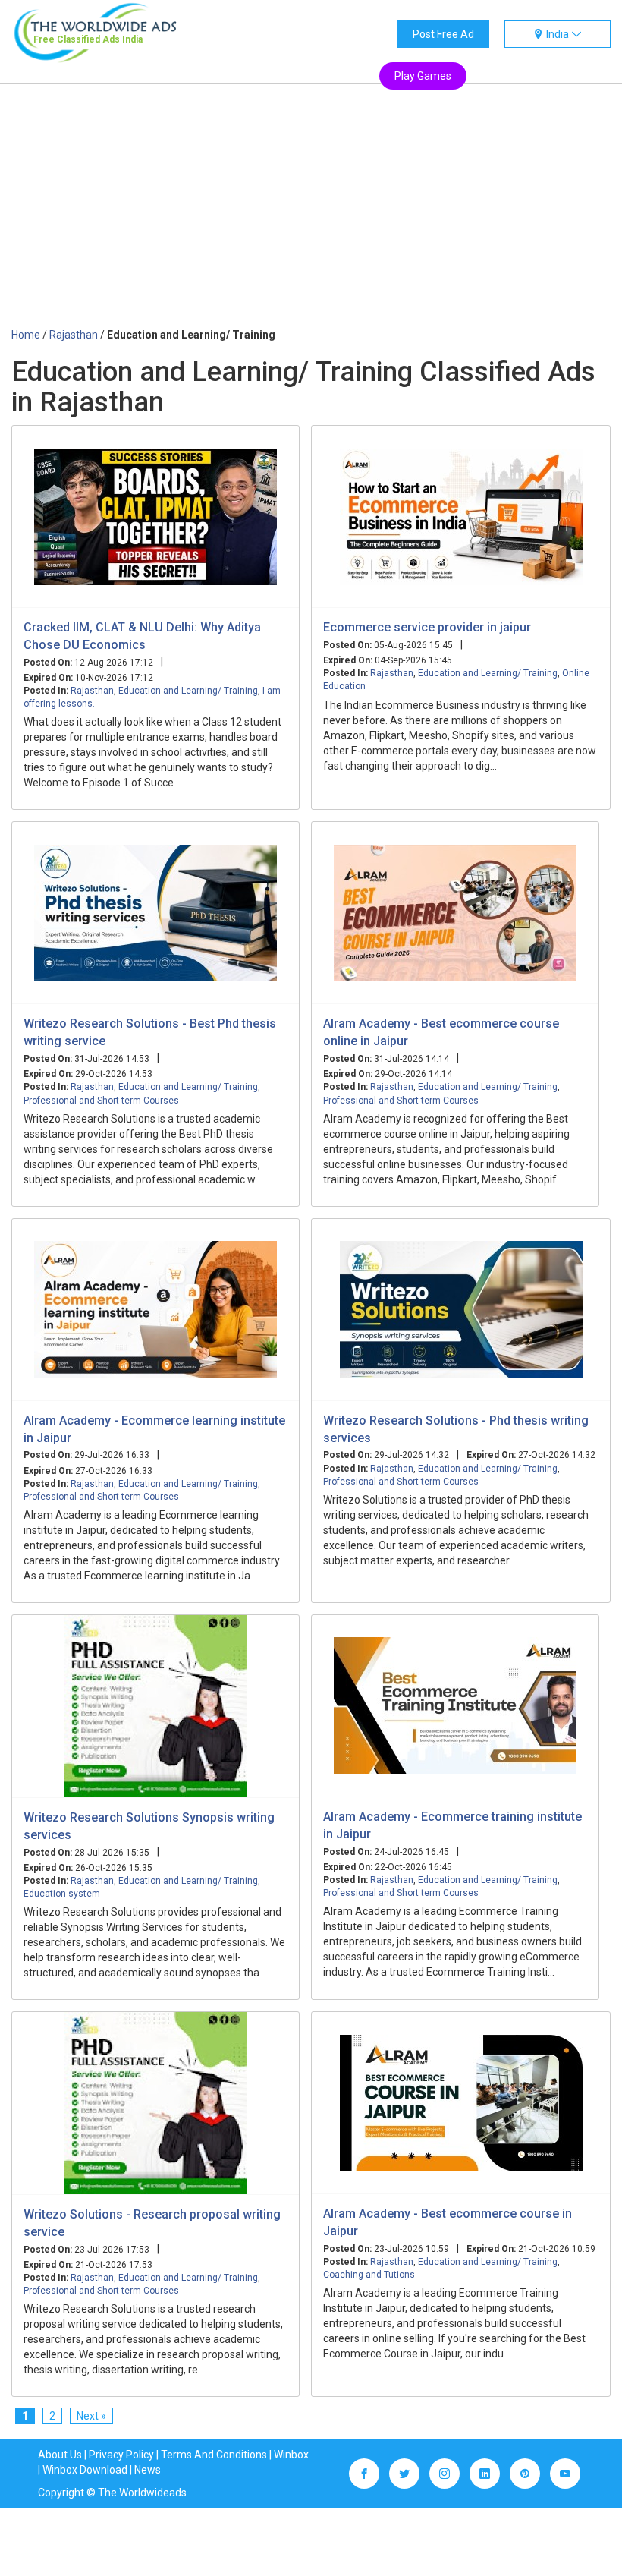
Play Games (423, 76)
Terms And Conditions (214, 2455)
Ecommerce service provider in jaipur (427, 627)
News (148, 2470)
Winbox (291, 2455)
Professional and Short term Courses (101, 1101)
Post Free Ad (443, 34)
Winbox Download (85, 2470)
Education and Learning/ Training (188, 691)
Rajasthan (92, 691)
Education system (62, 1894)
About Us (60, 2455)
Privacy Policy (121, 2455)
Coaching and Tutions (369, 2275)
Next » (91, 2416)
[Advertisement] (311, 213)
